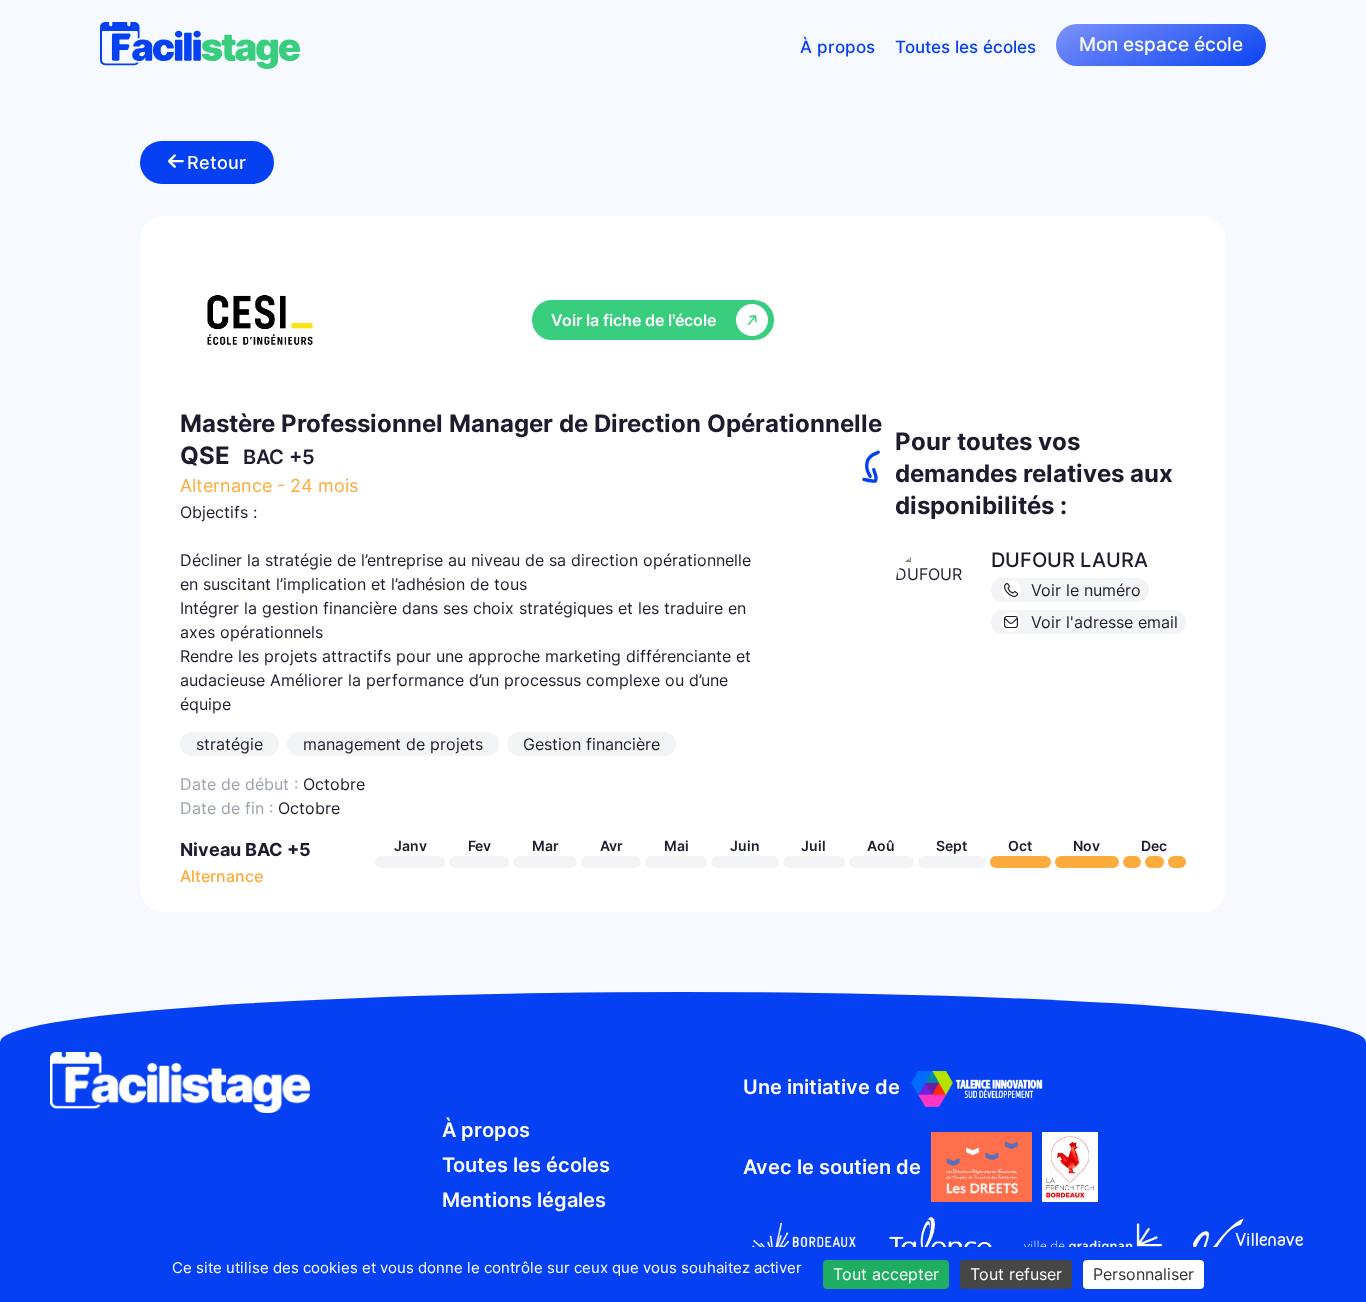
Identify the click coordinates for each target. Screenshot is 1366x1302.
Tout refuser (1016, 1274)
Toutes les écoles (965, 46)
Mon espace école (1161, 44)
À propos (837, 46)
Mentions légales (524, 1200)
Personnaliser (1143, 1274)
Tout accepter (886, 1274)
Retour (216, 162)
